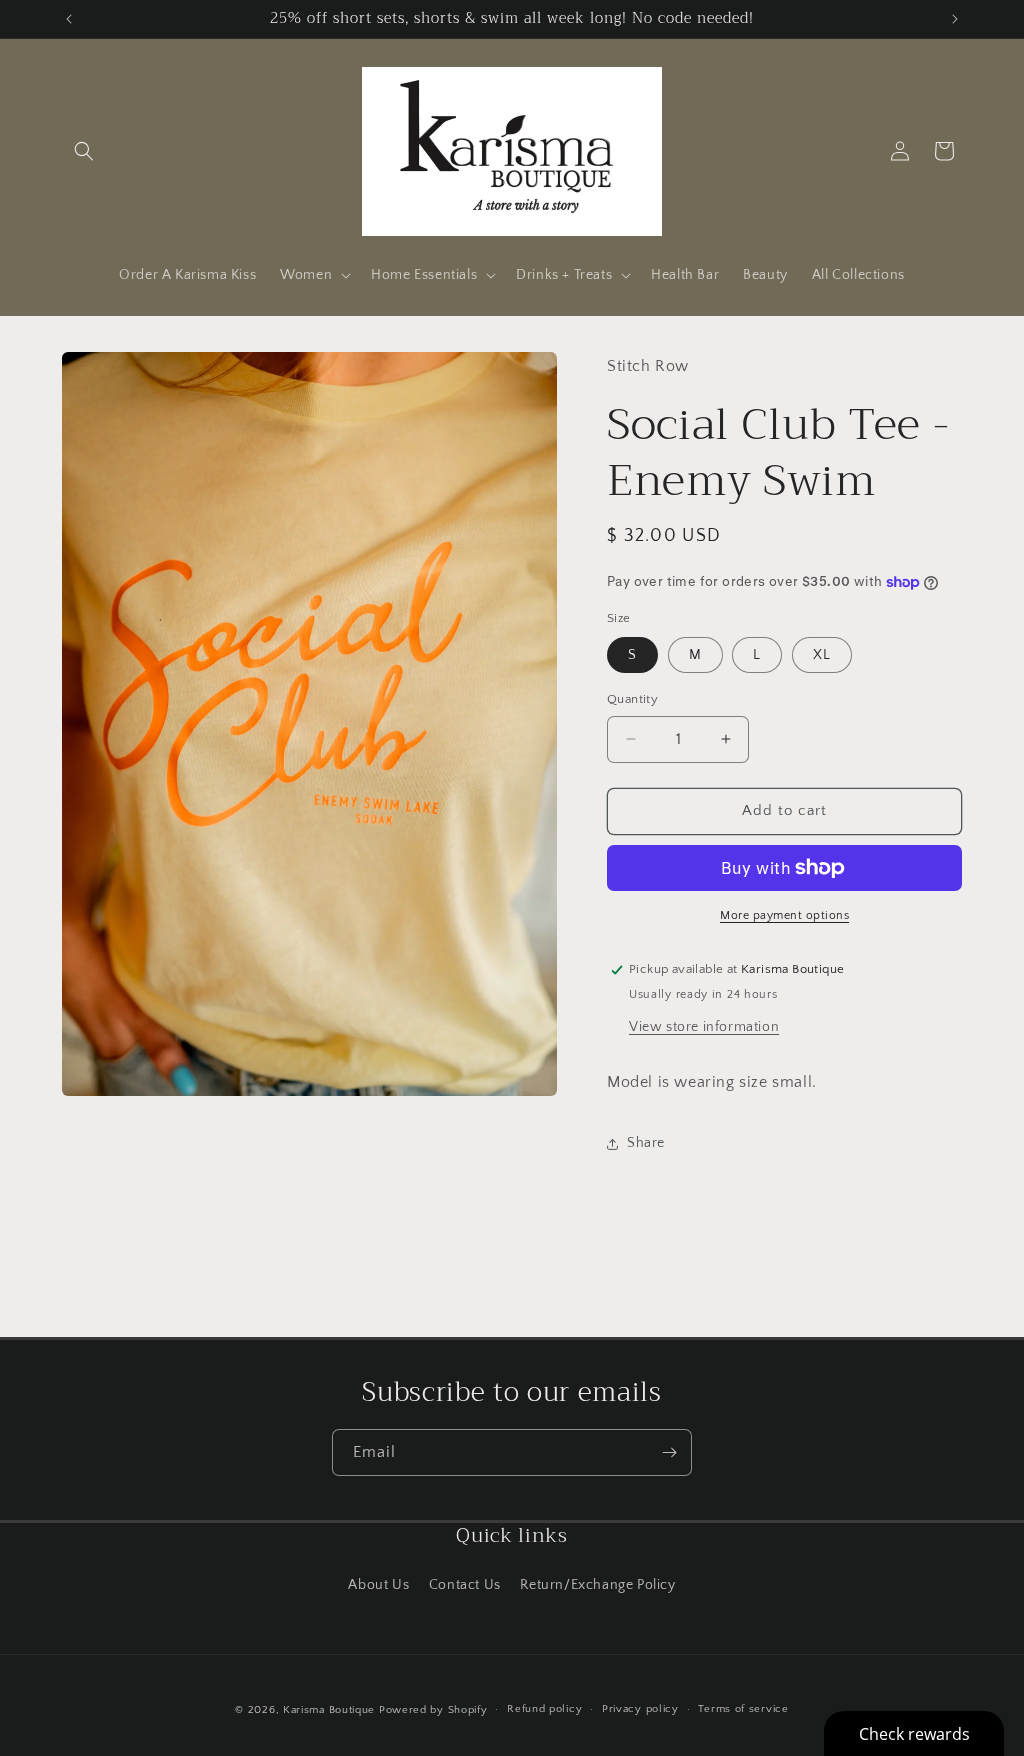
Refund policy (544, 1709)
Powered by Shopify (433, 1710)
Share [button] (646, 1143)
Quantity (632, 699)
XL (822, 655)
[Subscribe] (669, 1452)
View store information (704, 1027)
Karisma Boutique (329, 1710)
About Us (378, 1585)
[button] (84, 151)
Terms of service (743, 1709)
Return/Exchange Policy (597, 1585)
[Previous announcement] (69, 19)
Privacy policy (640, 1709)
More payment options (784, 915)
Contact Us (465, 1585)
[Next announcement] (955, 19)
